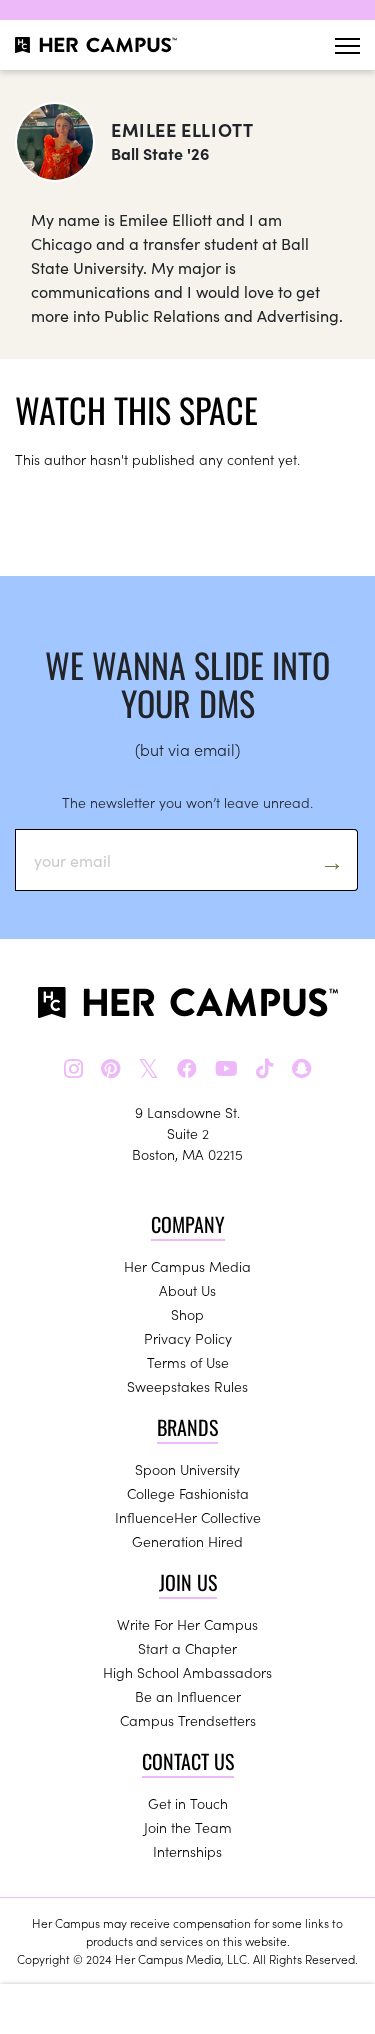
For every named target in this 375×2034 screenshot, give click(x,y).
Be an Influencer (188, 1696)
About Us (187, 1290)
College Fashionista (188, 1493)
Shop (187, 1314)
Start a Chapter (187, 1648)
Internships (187, 1851)
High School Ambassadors (187, 1672)
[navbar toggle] (347, 45)
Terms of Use (188, 1362)
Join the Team (188, 1827)
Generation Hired (187, 1541)
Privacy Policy (188, 1338)
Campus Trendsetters (188, 1720)
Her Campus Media (187, 1266)
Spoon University (187, 1469)
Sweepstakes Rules (187, 1386)
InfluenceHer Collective (188, 1517)
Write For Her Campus (187, 1624)
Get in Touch (188, 1803)
